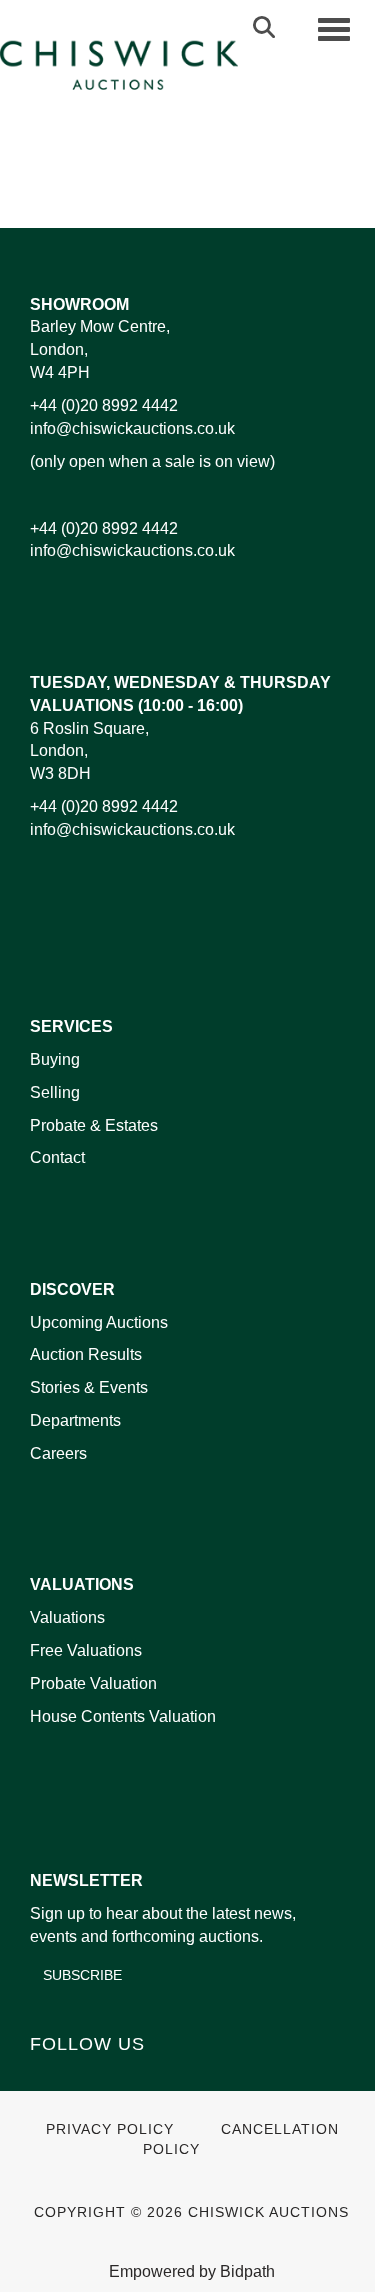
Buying (55, 1059)
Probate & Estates (94, 1125)
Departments (75, 1420)
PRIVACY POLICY (110, 2129)
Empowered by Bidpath (192, 2271)
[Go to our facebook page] (49, 2078)
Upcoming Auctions (99, 1322)
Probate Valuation (93, 1683)
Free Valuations (86, 1650)
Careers (58, 1453)
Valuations (67, 1617)
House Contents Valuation (123, 1716)
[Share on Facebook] (126, 180)
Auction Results (86, 1354)
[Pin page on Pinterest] (209, 180)
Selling (55, 1092)
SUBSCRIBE (82, 1975)
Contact (57, 1157)
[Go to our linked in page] (91, 2078)
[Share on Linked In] (167, 180)
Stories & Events (91, 1387)
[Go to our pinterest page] (132, 2078)
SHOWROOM (79, 304)
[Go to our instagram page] (250, 180)
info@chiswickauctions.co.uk (132, 428)
